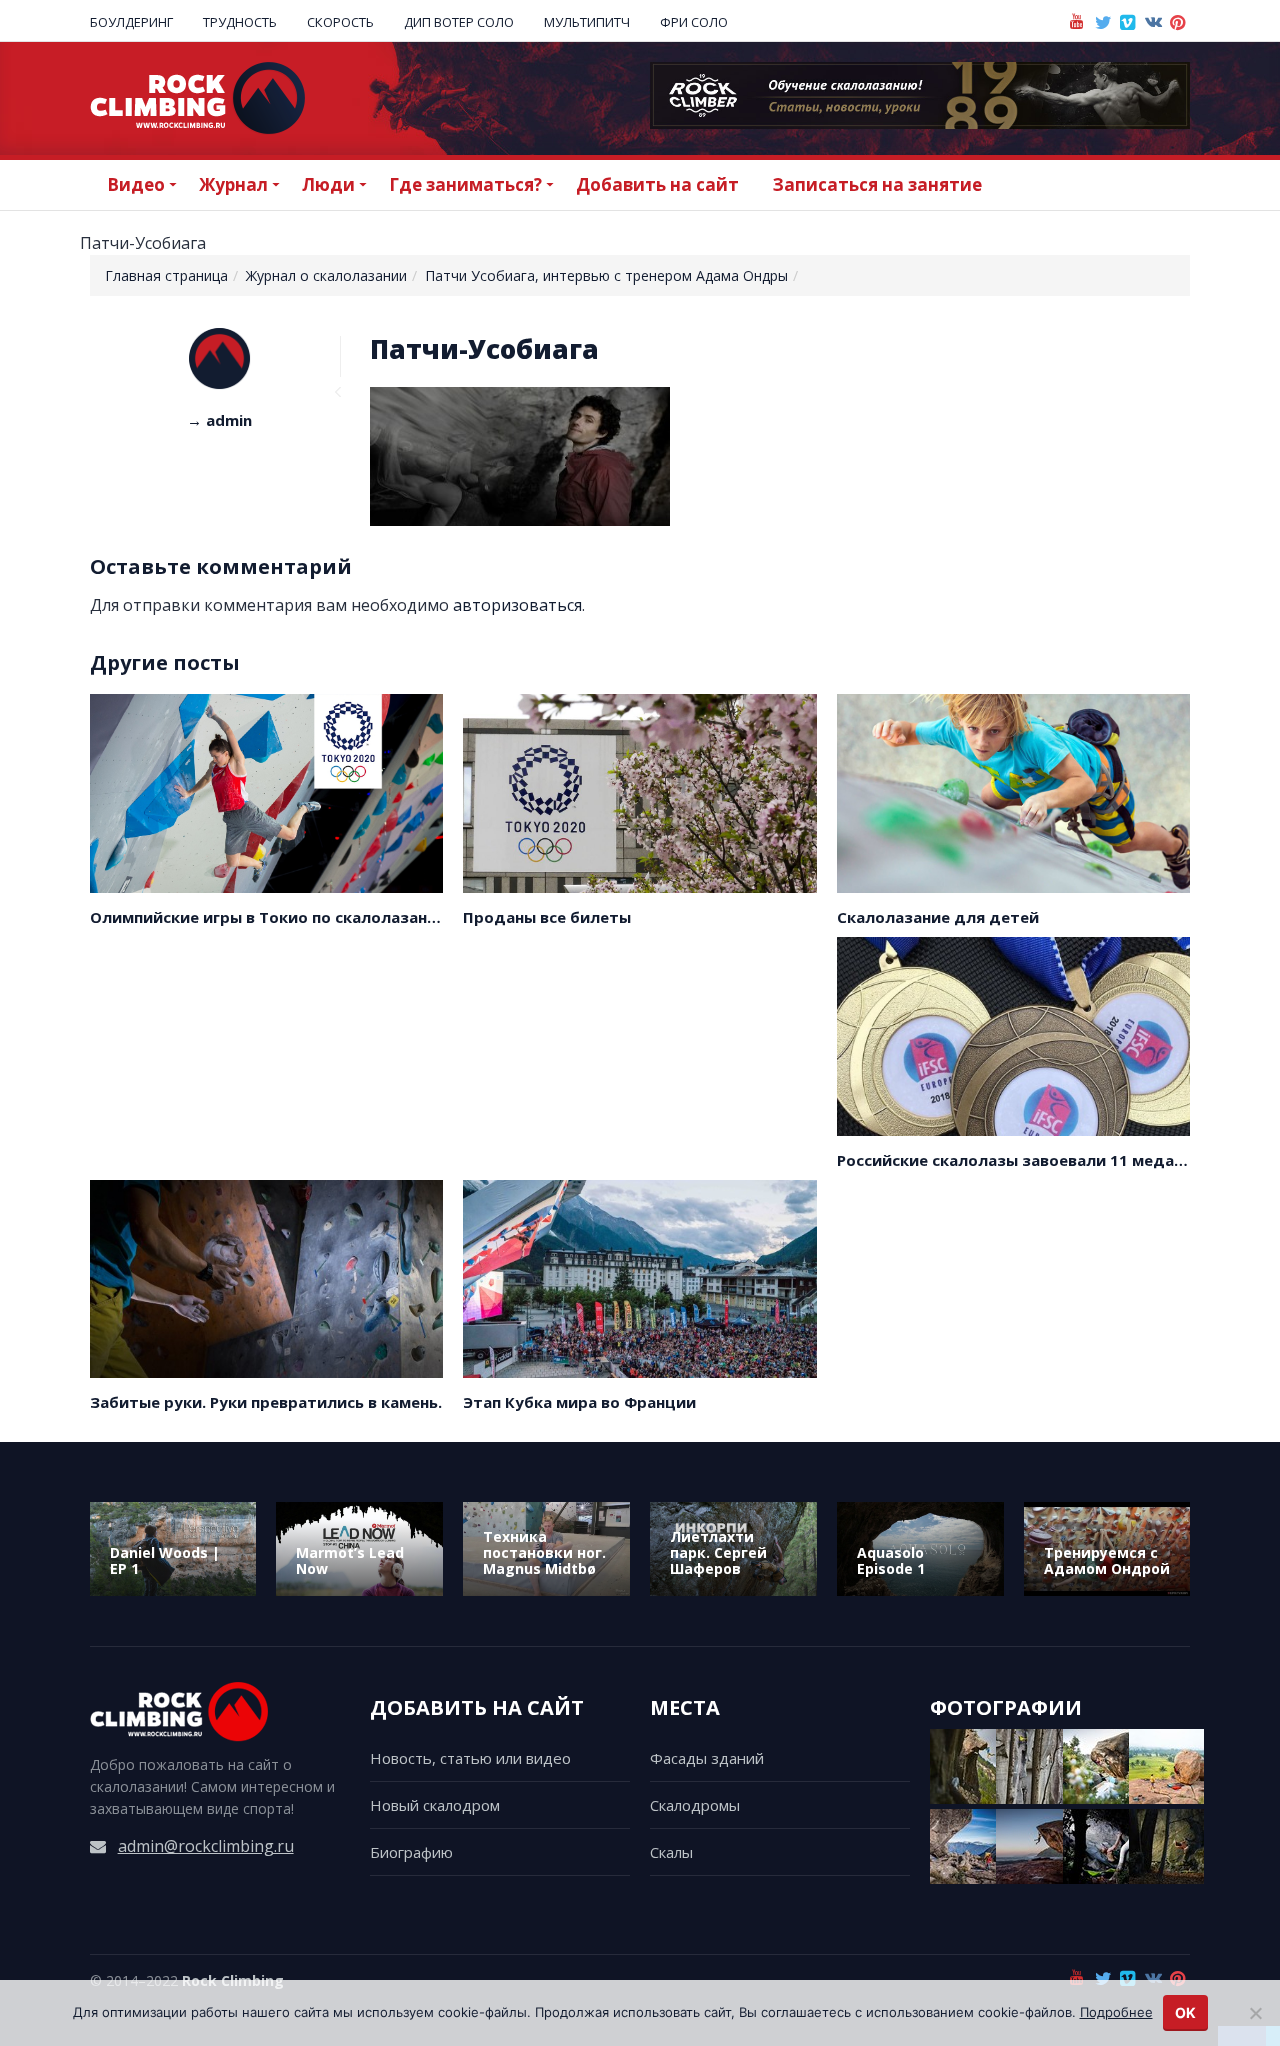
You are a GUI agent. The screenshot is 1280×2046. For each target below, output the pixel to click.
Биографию (411, 1852)
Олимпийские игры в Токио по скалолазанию (270, 917)
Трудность (240, 22)
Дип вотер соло (459, 22)
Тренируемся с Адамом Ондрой (1107, 1560)
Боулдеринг (131, 22)
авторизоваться (517, 605)
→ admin (219, 420)
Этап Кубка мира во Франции (579, 1402)
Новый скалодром (435, 1805)
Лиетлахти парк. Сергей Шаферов (718, 1552)
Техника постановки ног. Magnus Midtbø (544, 1552)
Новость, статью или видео (470, 1758)
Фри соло (694, 22)
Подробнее (1116, 2012)
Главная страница (166, 275)
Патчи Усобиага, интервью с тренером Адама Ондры (606, 275)
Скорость (340, 22)
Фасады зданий (707, 1758)
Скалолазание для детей (938, 917)
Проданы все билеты (547, 917)
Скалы (671, 1852)
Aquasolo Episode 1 (891, 1560)
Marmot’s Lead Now (350, 1560)
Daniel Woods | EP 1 (165, 1560)
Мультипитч (587, 22)
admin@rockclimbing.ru (206, 1846)
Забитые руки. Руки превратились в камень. (266, 1402)
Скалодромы (695, 1805)
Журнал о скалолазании (326, 275)
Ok (1185, 2012)
